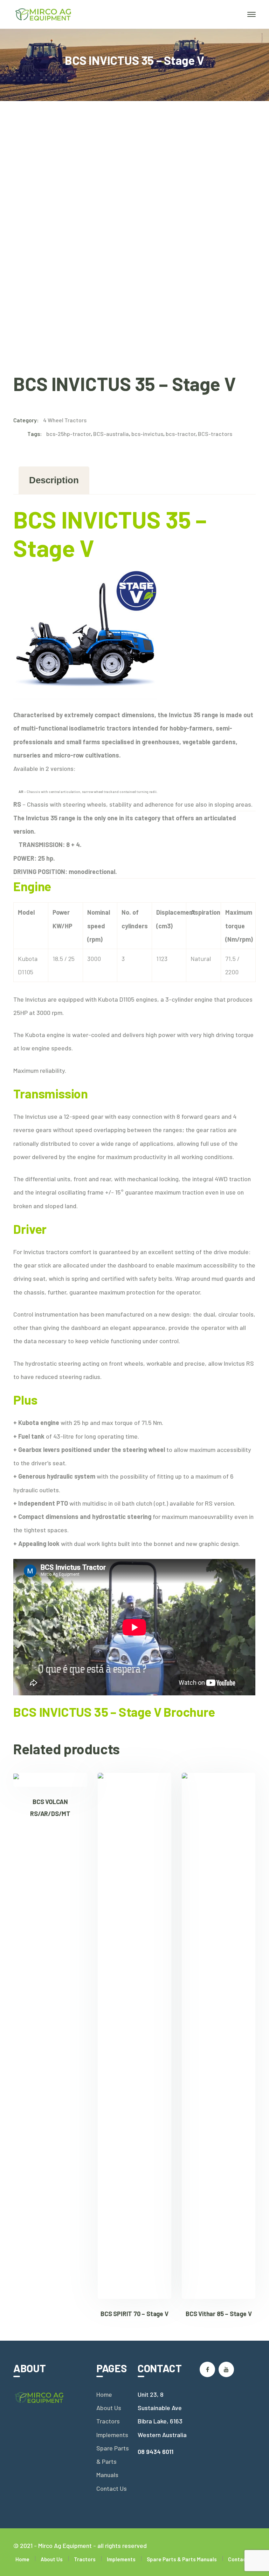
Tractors (108, 2421)
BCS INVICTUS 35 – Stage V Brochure (114, 1712)
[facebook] (207, 2369)
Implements (112, 2435)
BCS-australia (111, 434)
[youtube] (226, 2369)
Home (104, 2394)
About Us (109, 2408)
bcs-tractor (181, 434)
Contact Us (112, 2488)
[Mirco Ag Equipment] (44, 14)
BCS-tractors (215, 434)
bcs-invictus (147, 434)
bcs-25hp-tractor (68, 434)
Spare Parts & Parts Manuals (113, 2461)
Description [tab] (54, 480)
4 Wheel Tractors (65, 420)
